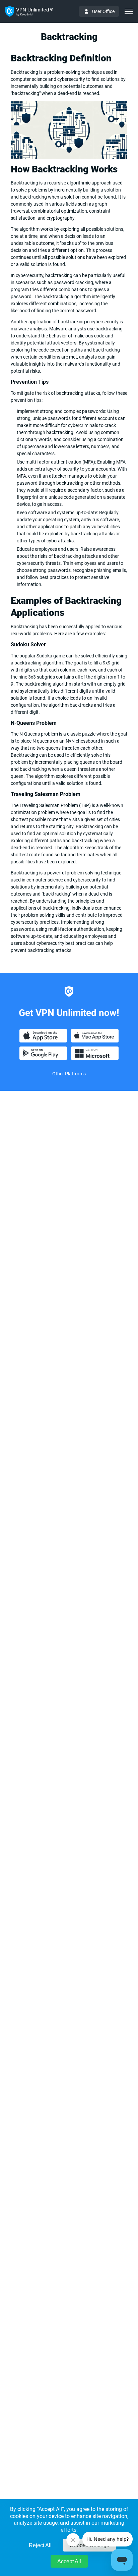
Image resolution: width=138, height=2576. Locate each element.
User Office (103, 11)
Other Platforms (69, 1074)
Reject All (40, 2545)
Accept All (69, 2561)
